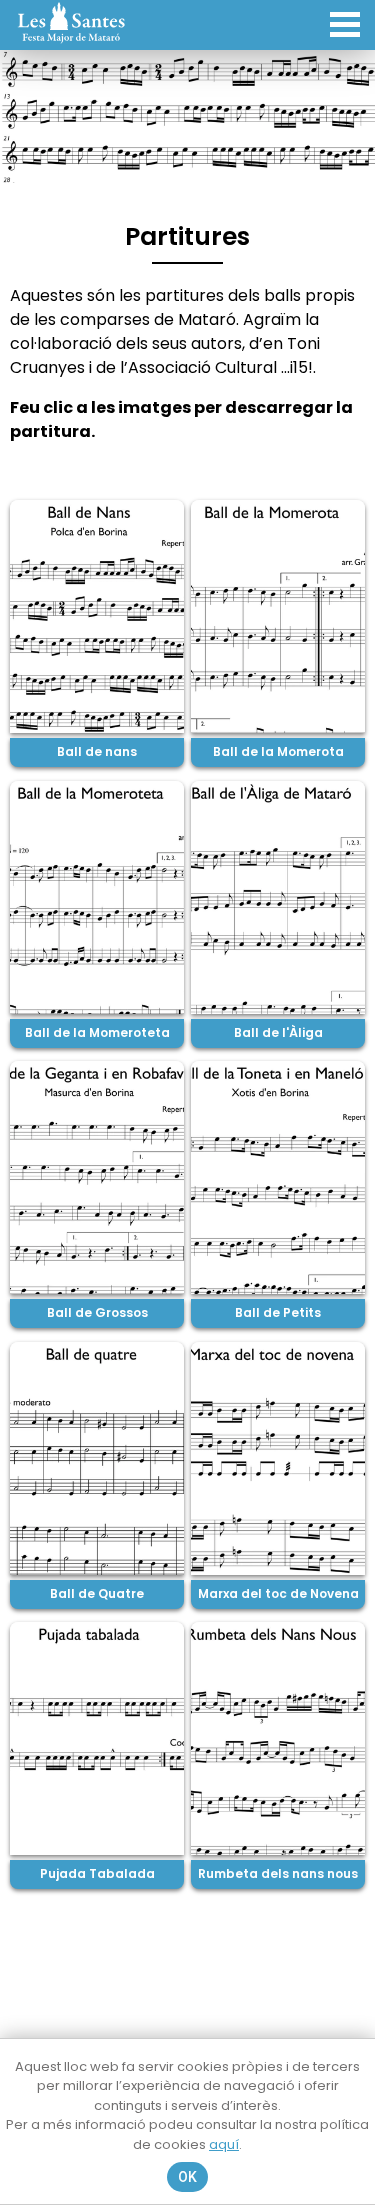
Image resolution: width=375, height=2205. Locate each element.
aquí (224, 2144)
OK (188, 2177)
